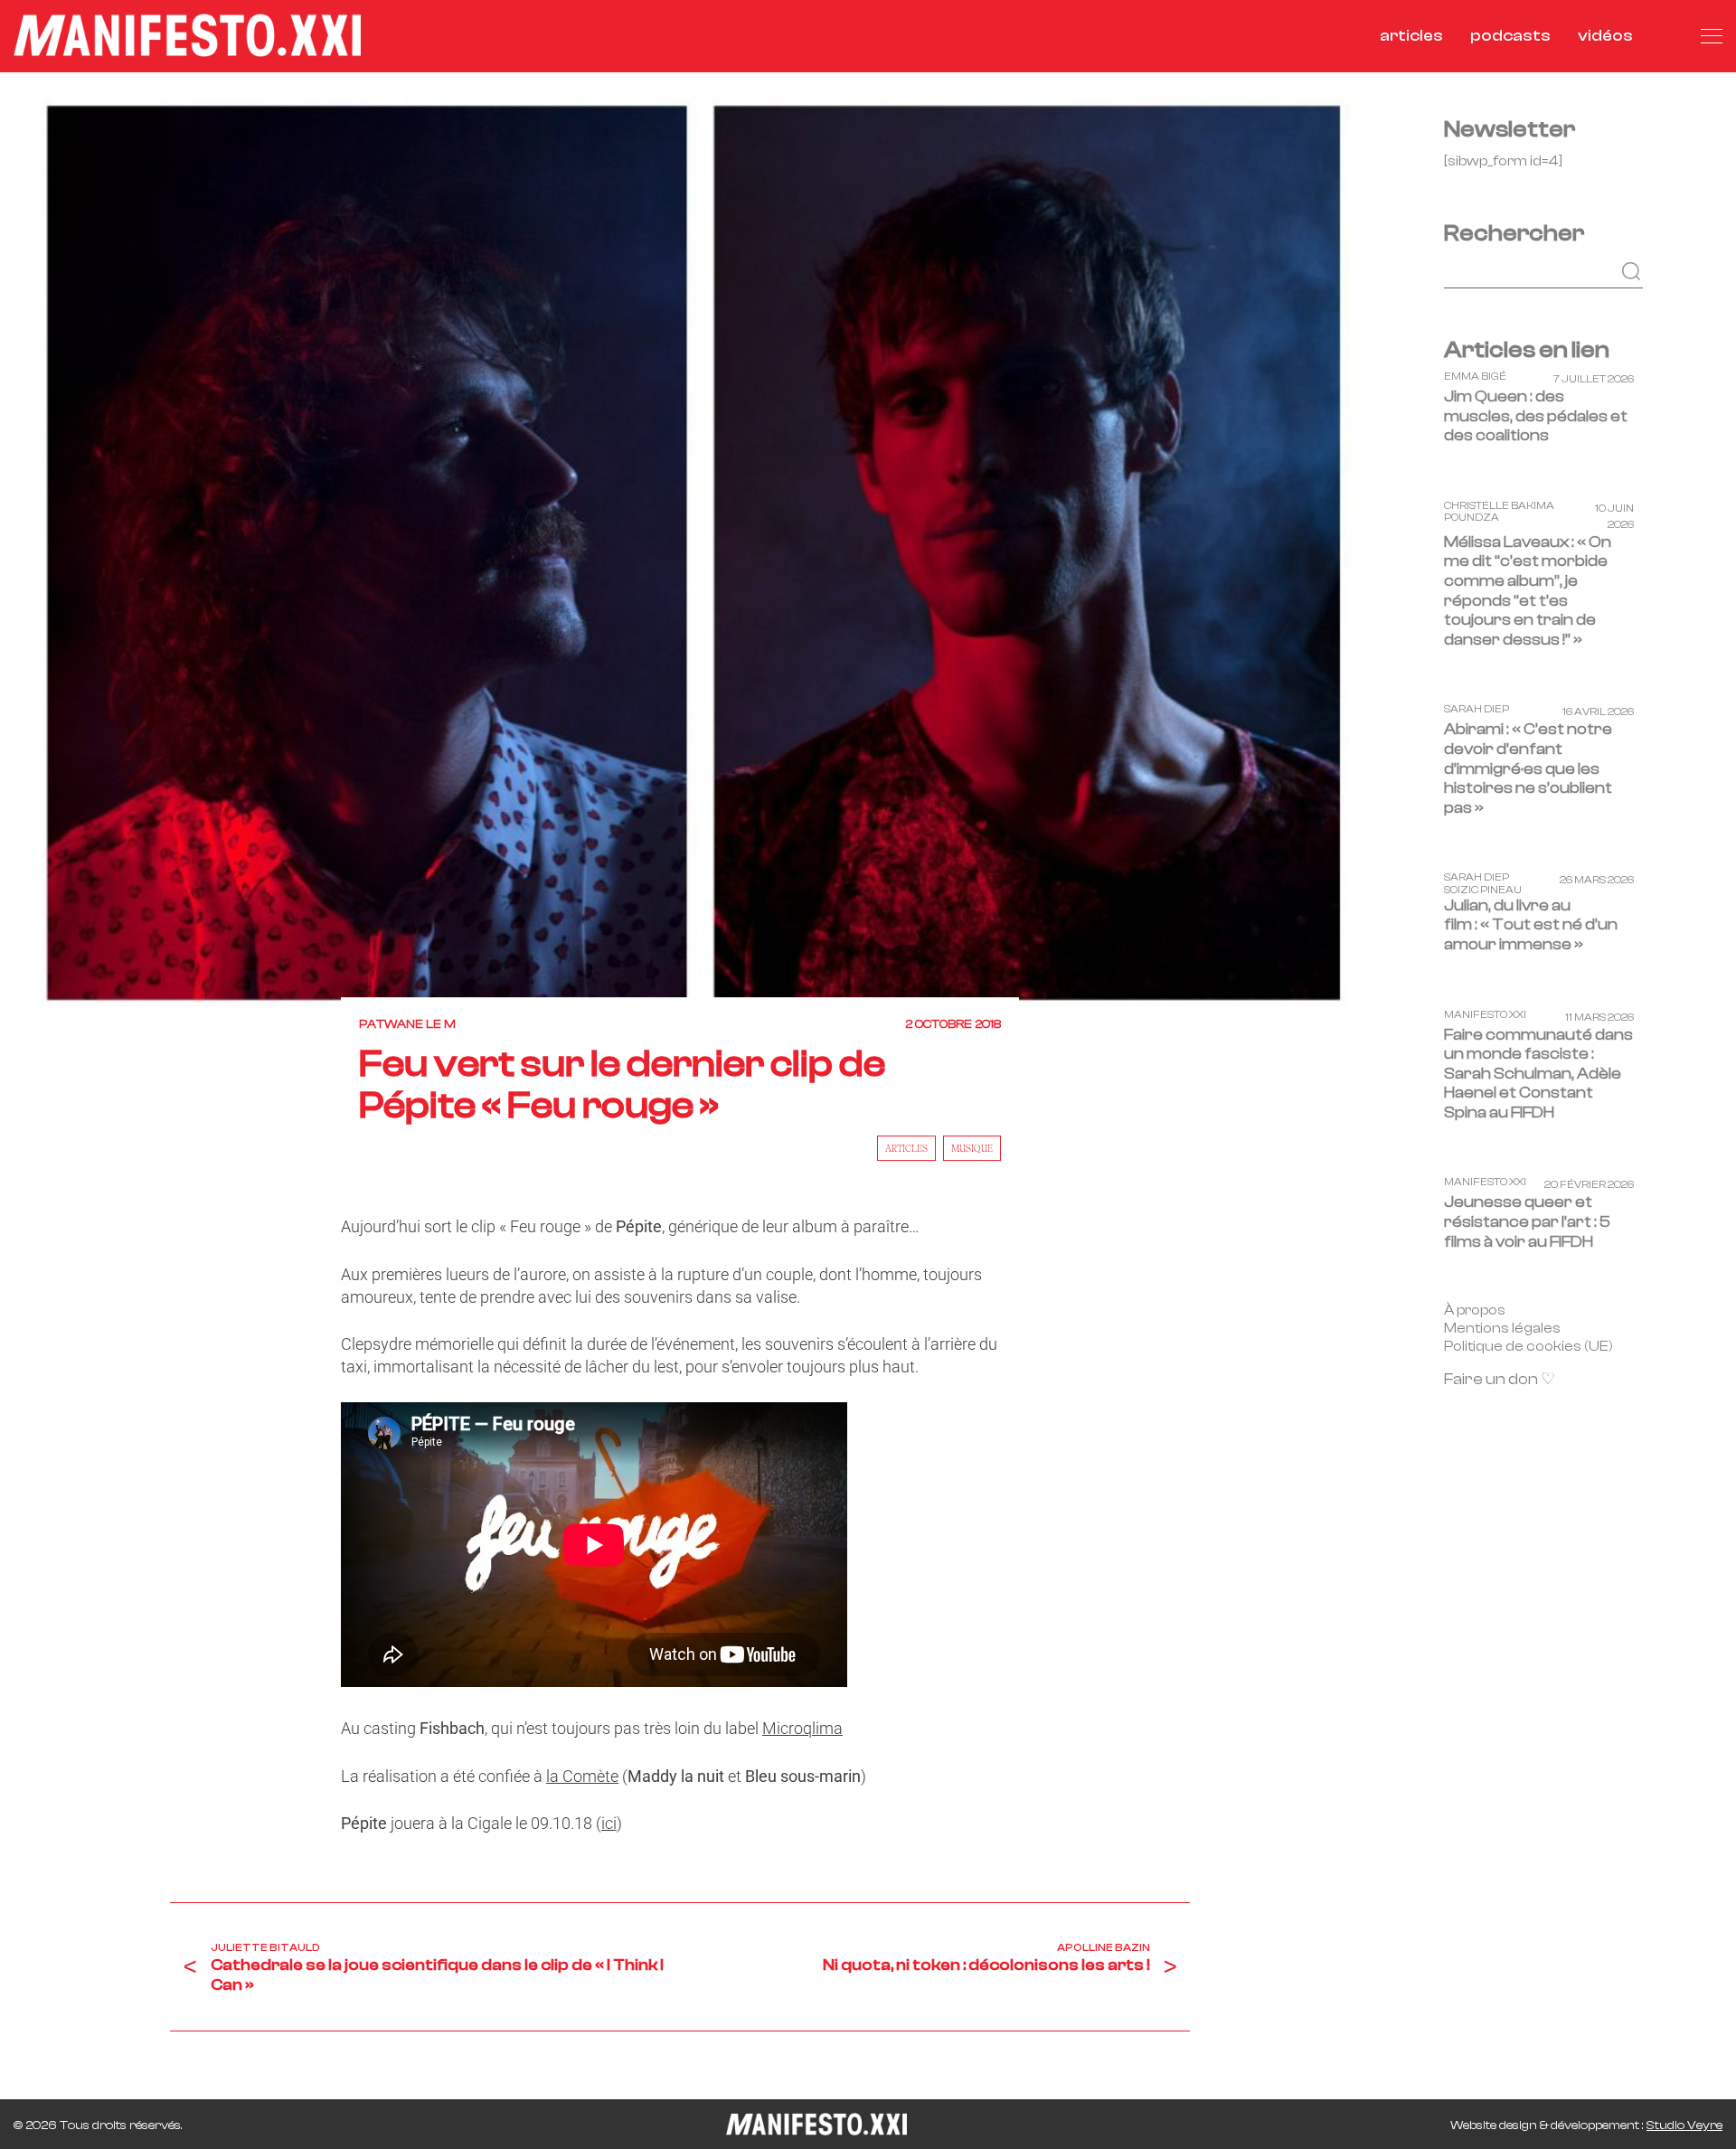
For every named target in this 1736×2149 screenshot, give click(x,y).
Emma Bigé (1475, 377)
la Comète (582, 1776)
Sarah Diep (1477, 710)
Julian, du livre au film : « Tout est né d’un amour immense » (1531, 925)
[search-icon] (1667, 36)
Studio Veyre (1684, 2125)
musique (972, 1148)
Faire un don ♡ (1500, 1379)
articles (1411, 36)
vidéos (1605, 36)
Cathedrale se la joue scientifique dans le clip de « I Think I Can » (437, 1975)
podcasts (1510, 36)
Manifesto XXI (1485, 1015)
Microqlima (802, 1728)
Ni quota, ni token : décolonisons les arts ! (986, 1965)
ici (609, 1823)
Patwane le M (407, 1024)
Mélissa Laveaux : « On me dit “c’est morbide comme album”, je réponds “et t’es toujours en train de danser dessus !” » (1528, 591)
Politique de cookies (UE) (1528, 1346)
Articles (906, 1148)
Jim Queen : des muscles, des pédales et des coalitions (1536, 416)
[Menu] (1712, 36)
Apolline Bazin (1104, 1947)
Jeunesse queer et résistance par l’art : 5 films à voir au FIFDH (1527, 1222)
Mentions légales (1502, 1328)
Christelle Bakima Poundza (1499, 512)
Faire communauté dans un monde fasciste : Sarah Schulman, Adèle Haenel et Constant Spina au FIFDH (1538, 1074)
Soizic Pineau (1483, 890)
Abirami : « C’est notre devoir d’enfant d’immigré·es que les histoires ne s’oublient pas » (1528, 769)
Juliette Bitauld (265, 1947)
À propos (1475, 1310)
